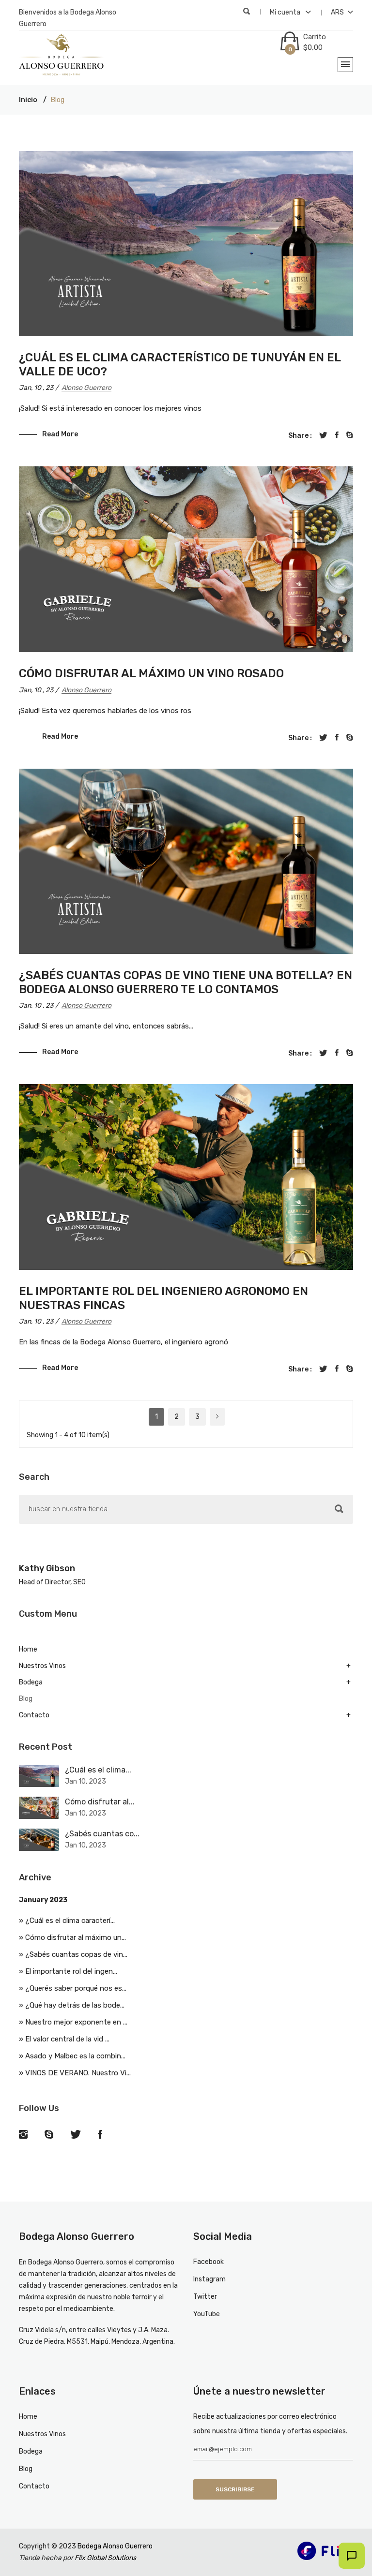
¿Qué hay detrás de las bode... (75, 2005)
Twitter (205, 2297)
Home (28, 1649)
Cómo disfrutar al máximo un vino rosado (151, 673)
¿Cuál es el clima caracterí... (70, 1921)
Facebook (209, 2262)
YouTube (207, 2314)
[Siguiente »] (217, 1417)
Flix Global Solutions (105, 2558)
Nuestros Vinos (42, 1666)
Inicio (28, 100)
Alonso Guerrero (86, 388)
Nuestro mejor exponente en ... (76, 2022)
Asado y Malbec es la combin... (75, 2056)
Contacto (34, 1715)
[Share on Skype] (350, 435)
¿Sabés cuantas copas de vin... (76, 1954)
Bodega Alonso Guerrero (114, 2546)
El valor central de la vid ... (67, 2039)
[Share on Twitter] (323, 435)
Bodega (31, 1682)
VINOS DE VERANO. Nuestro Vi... (78, 2073)
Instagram (209, 2279)
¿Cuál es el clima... (98, 1770)
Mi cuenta (286, 12)
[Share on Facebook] (337, 435)
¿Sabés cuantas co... (102, 1834)
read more (60, 434)
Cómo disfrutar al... (100, 1802)
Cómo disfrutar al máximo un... (76, 1937)
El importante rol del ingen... (71, 1971)
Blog (26, 1699)
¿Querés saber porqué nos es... (76, 1988)
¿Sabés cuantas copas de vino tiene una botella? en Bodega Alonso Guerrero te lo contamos (186, 982)
